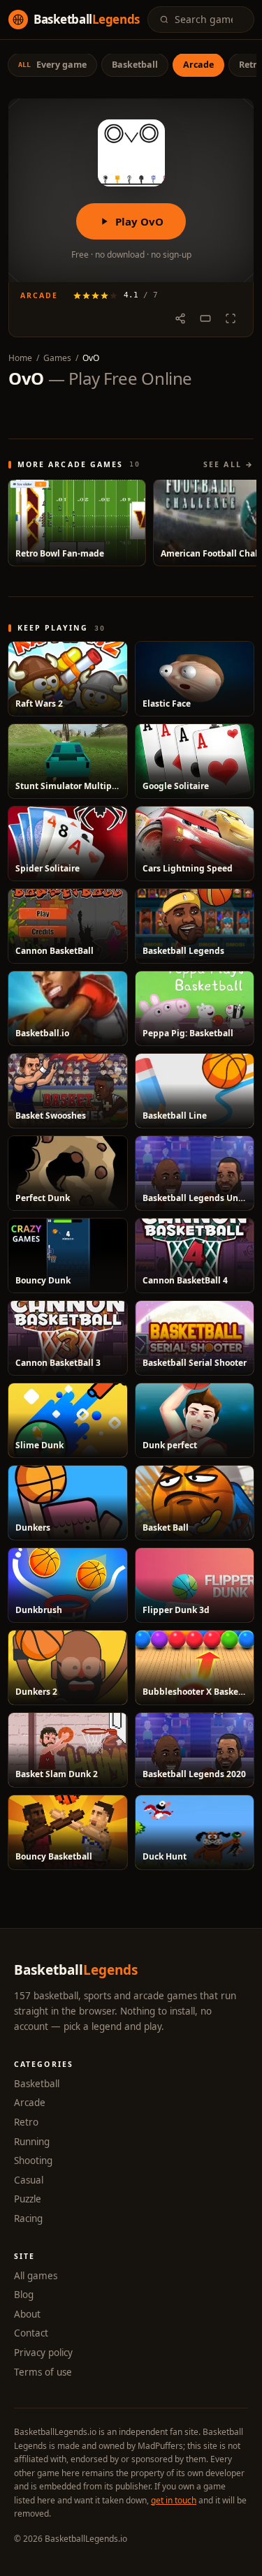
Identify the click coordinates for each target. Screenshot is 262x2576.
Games (57, 358)
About (27, 2314)
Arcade (30, 2103)
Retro (26, 2122)
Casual (29, 2180)
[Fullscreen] (231, 318)
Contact (31, 2333)
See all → (228, 464)
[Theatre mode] (205, 318)
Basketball (37, 2084)
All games (36, 2276)
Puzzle (28, 2199)
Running (32, 2142)
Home (20, 358)
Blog (24, 2295)
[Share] (180, 318)
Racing (28, 2218)
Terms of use (43, 2372)
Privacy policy (43, 2353)
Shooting (33, 2161)
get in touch (174, 2500)
